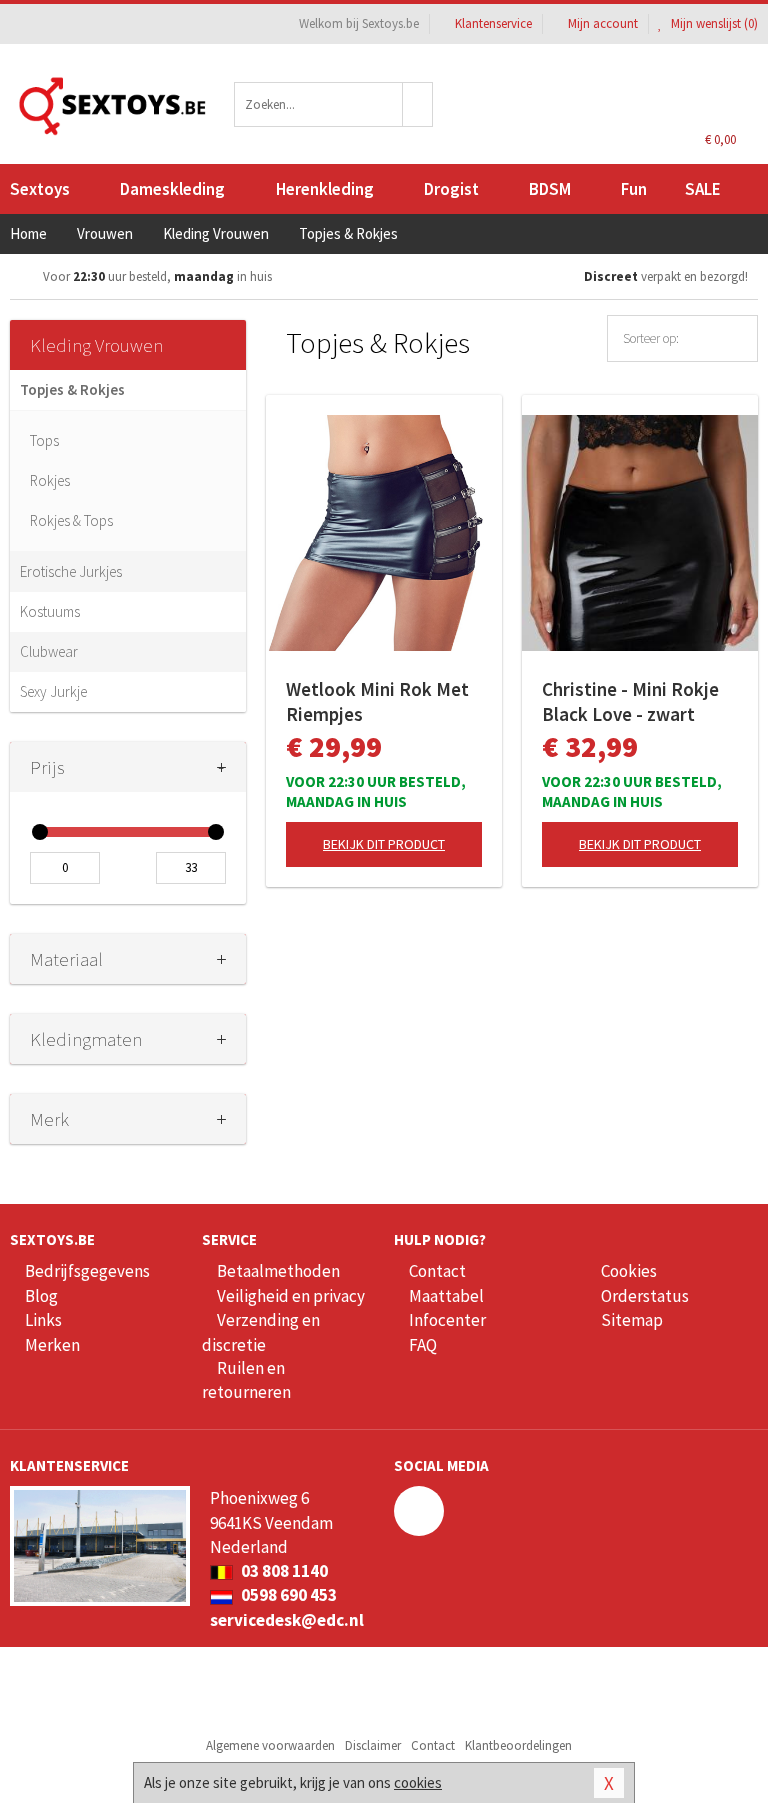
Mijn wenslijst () (713, 23)
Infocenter (447, 1320)
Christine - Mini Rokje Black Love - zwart (630, 701)
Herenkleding (325, 189)
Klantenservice (493, 23)
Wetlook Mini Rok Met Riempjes (377, 701)
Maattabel (446, 1296)
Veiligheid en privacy (291, 1296)
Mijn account (603, 23)
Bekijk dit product (384, 844)
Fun (634, 189)
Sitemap (632, 1320)
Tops (44, 440)
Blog (41, 1296)
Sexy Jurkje (53, 691)
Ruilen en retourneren (246, 1380)
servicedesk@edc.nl (287, 1620)
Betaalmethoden (278, 1271)
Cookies (629, 1271)
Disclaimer (373, 1745)
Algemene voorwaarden (270, 1745)
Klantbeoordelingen (518, 1745)
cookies (418, 1782)
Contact (437, 1271)
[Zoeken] (418, 104)
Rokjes (50, 480)
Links (43, 1320)
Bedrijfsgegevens (87, 1271)
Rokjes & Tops (71, 520)
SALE (703, 189)
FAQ (423, 1345)
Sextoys (40, 189)
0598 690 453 (287, 1595)
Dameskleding (172, 189)
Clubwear (49, 651)
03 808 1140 (283, 1571)
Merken (52, 1345)
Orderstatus (645, 1296)
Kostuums (50, 611)
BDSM (550, 189)
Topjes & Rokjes (72, 389)
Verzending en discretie (261, 1332)
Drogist (451, 189)
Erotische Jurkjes (71, 571)
